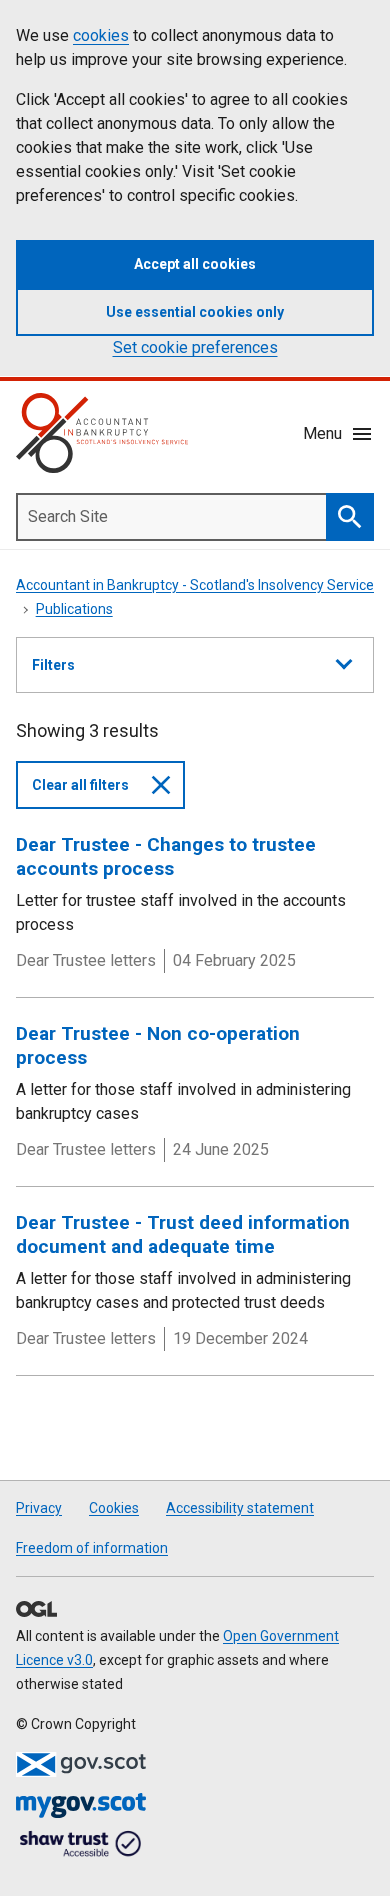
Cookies (114, 1508)
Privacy (39, 1508)
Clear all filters (80, 785)
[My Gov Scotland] (81, 1805)
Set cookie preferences (195, 347)
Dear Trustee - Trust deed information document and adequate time (183, 1234)
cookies (101, 35)
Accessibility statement (240, 1508)
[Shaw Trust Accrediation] (81, 1845)
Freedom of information (92, 1548)
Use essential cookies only (195, 312)
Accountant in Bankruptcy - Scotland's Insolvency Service (195, 585)
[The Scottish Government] (81, 1764)
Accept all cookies (195, 264)
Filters (53, 674)
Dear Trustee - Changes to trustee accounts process (166, 856)
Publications (74, 609)
